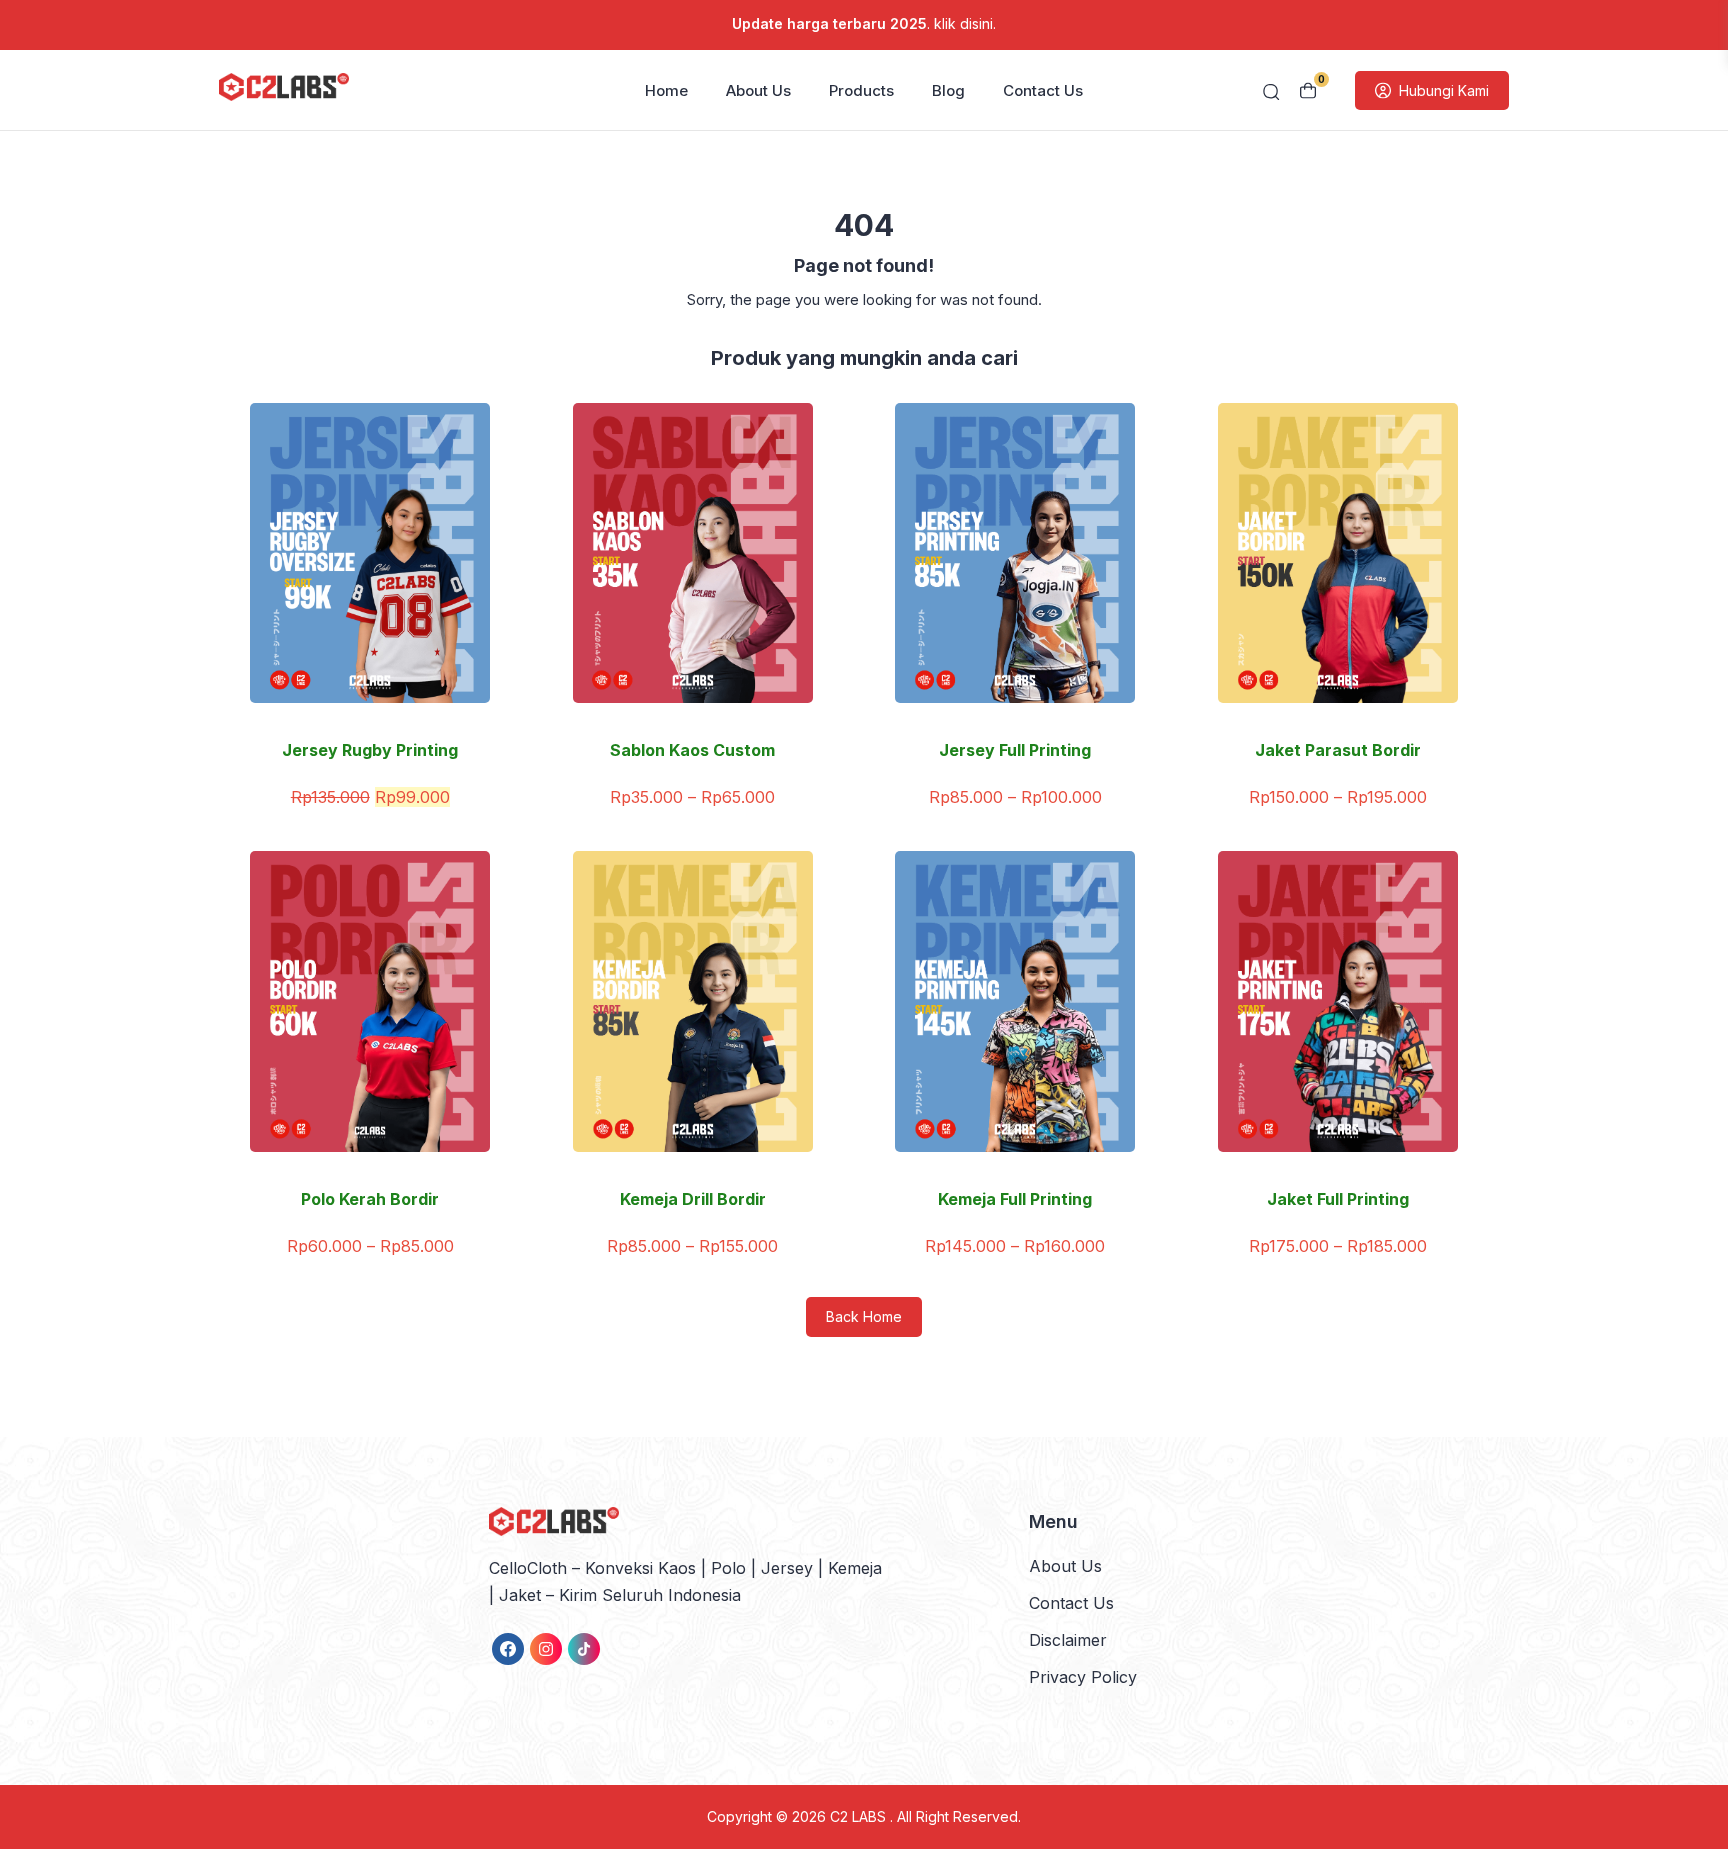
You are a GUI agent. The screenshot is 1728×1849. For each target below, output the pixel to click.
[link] (508, 1649)
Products (861, 90)
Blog (948, 90)
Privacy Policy (1083, 1677)
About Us (758, 90)
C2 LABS (860, 1816)
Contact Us (1043, 90)
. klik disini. (864, 23)
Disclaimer (1068, 1640)
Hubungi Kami (1444, 90)
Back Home (864, 1316)
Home (666, 90)
